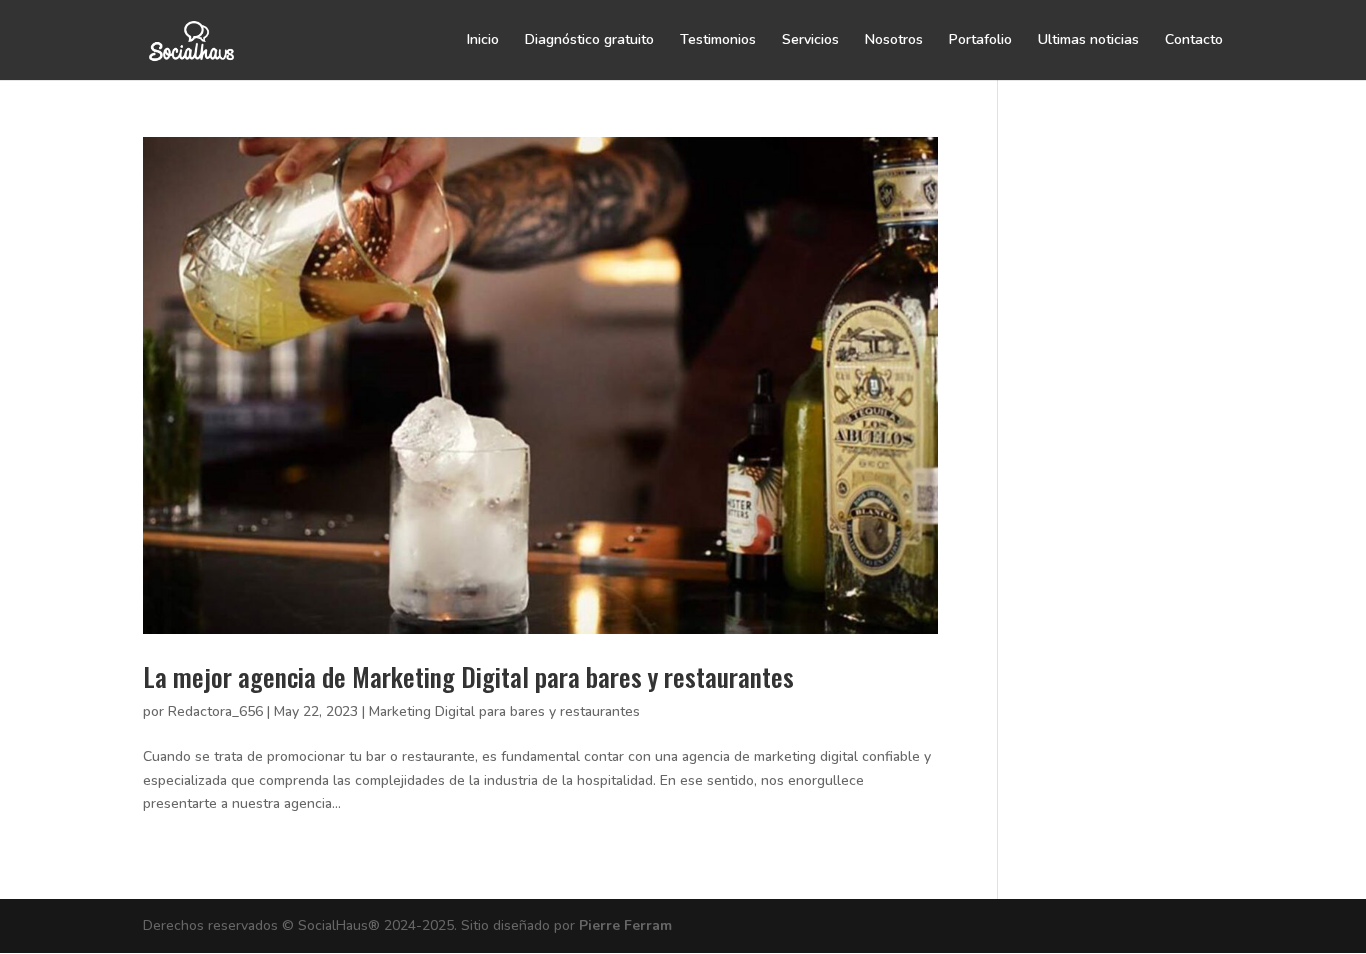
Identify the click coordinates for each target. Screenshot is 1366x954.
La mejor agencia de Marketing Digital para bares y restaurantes (468, 676)
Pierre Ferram (625, 925)
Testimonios (718, 41)
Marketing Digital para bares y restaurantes (504, 711)
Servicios (810, 41)
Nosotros (894, 41)
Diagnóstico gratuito (589, 41)
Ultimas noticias (1088, 41)
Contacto (1194, 41)
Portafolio (980, 41)
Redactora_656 (215, 711)
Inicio (483, 41)
